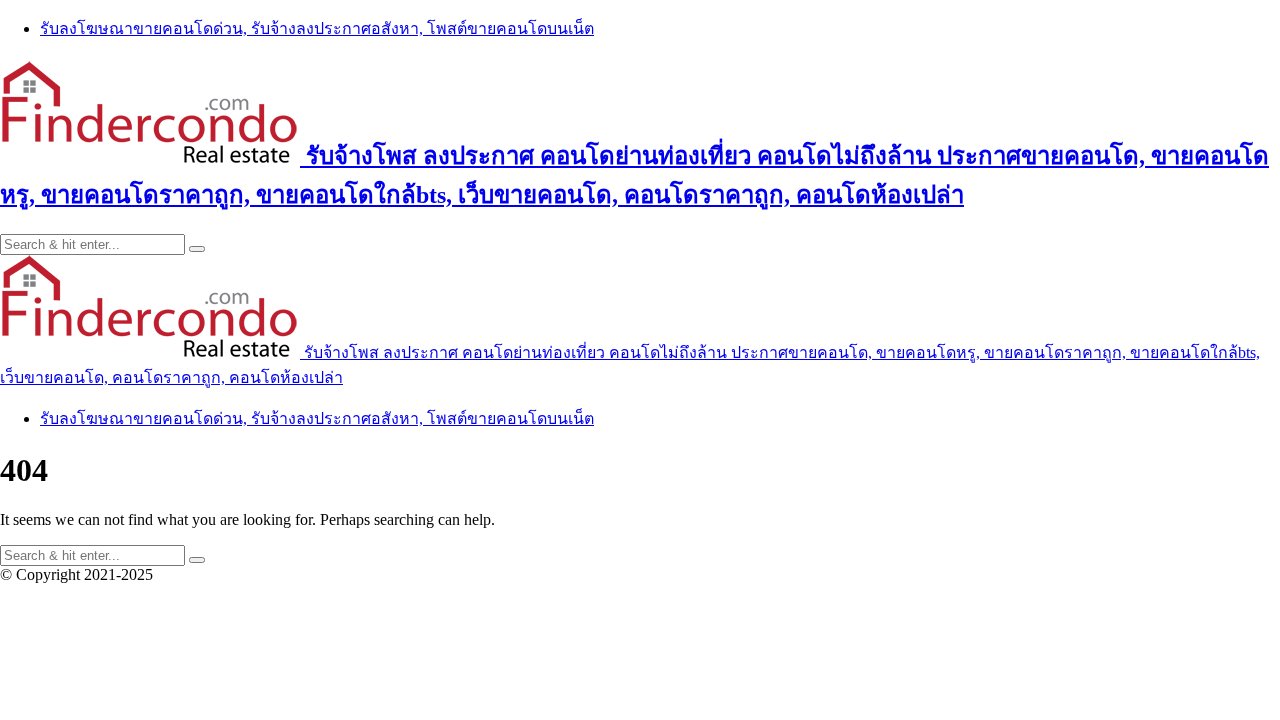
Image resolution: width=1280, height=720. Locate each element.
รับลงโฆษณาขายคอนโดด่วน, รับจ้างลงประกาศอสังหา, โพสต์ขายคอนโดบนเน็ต (317, 28)
